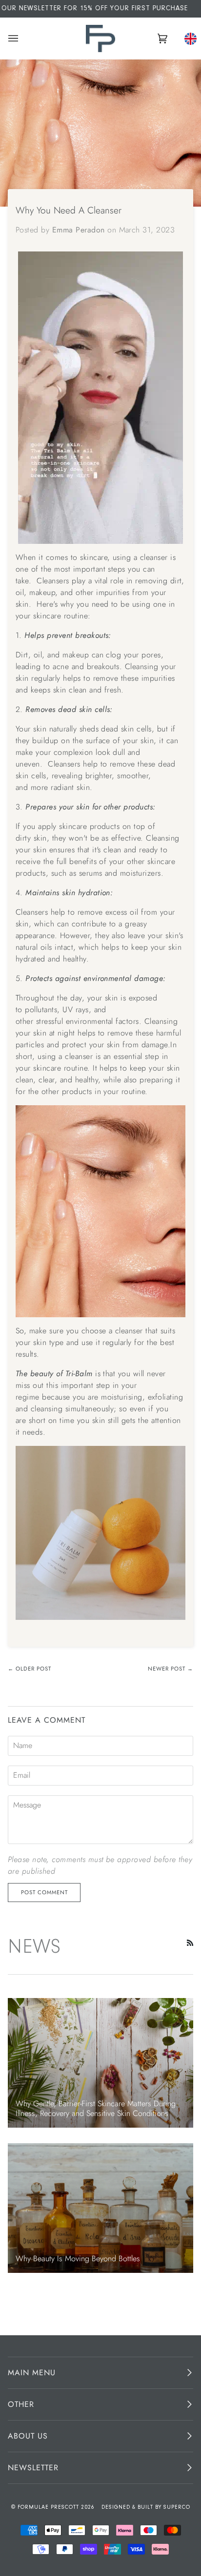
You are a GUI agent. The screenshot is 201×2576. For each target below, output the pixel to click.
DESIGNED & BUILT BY (132, 2508)
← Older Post (30, 1669)
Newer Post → (171, 1669)
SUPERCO (177, 2508)
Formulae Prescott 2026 (56, 2508)
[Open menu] (15, 38)
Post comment (44, 1892)
